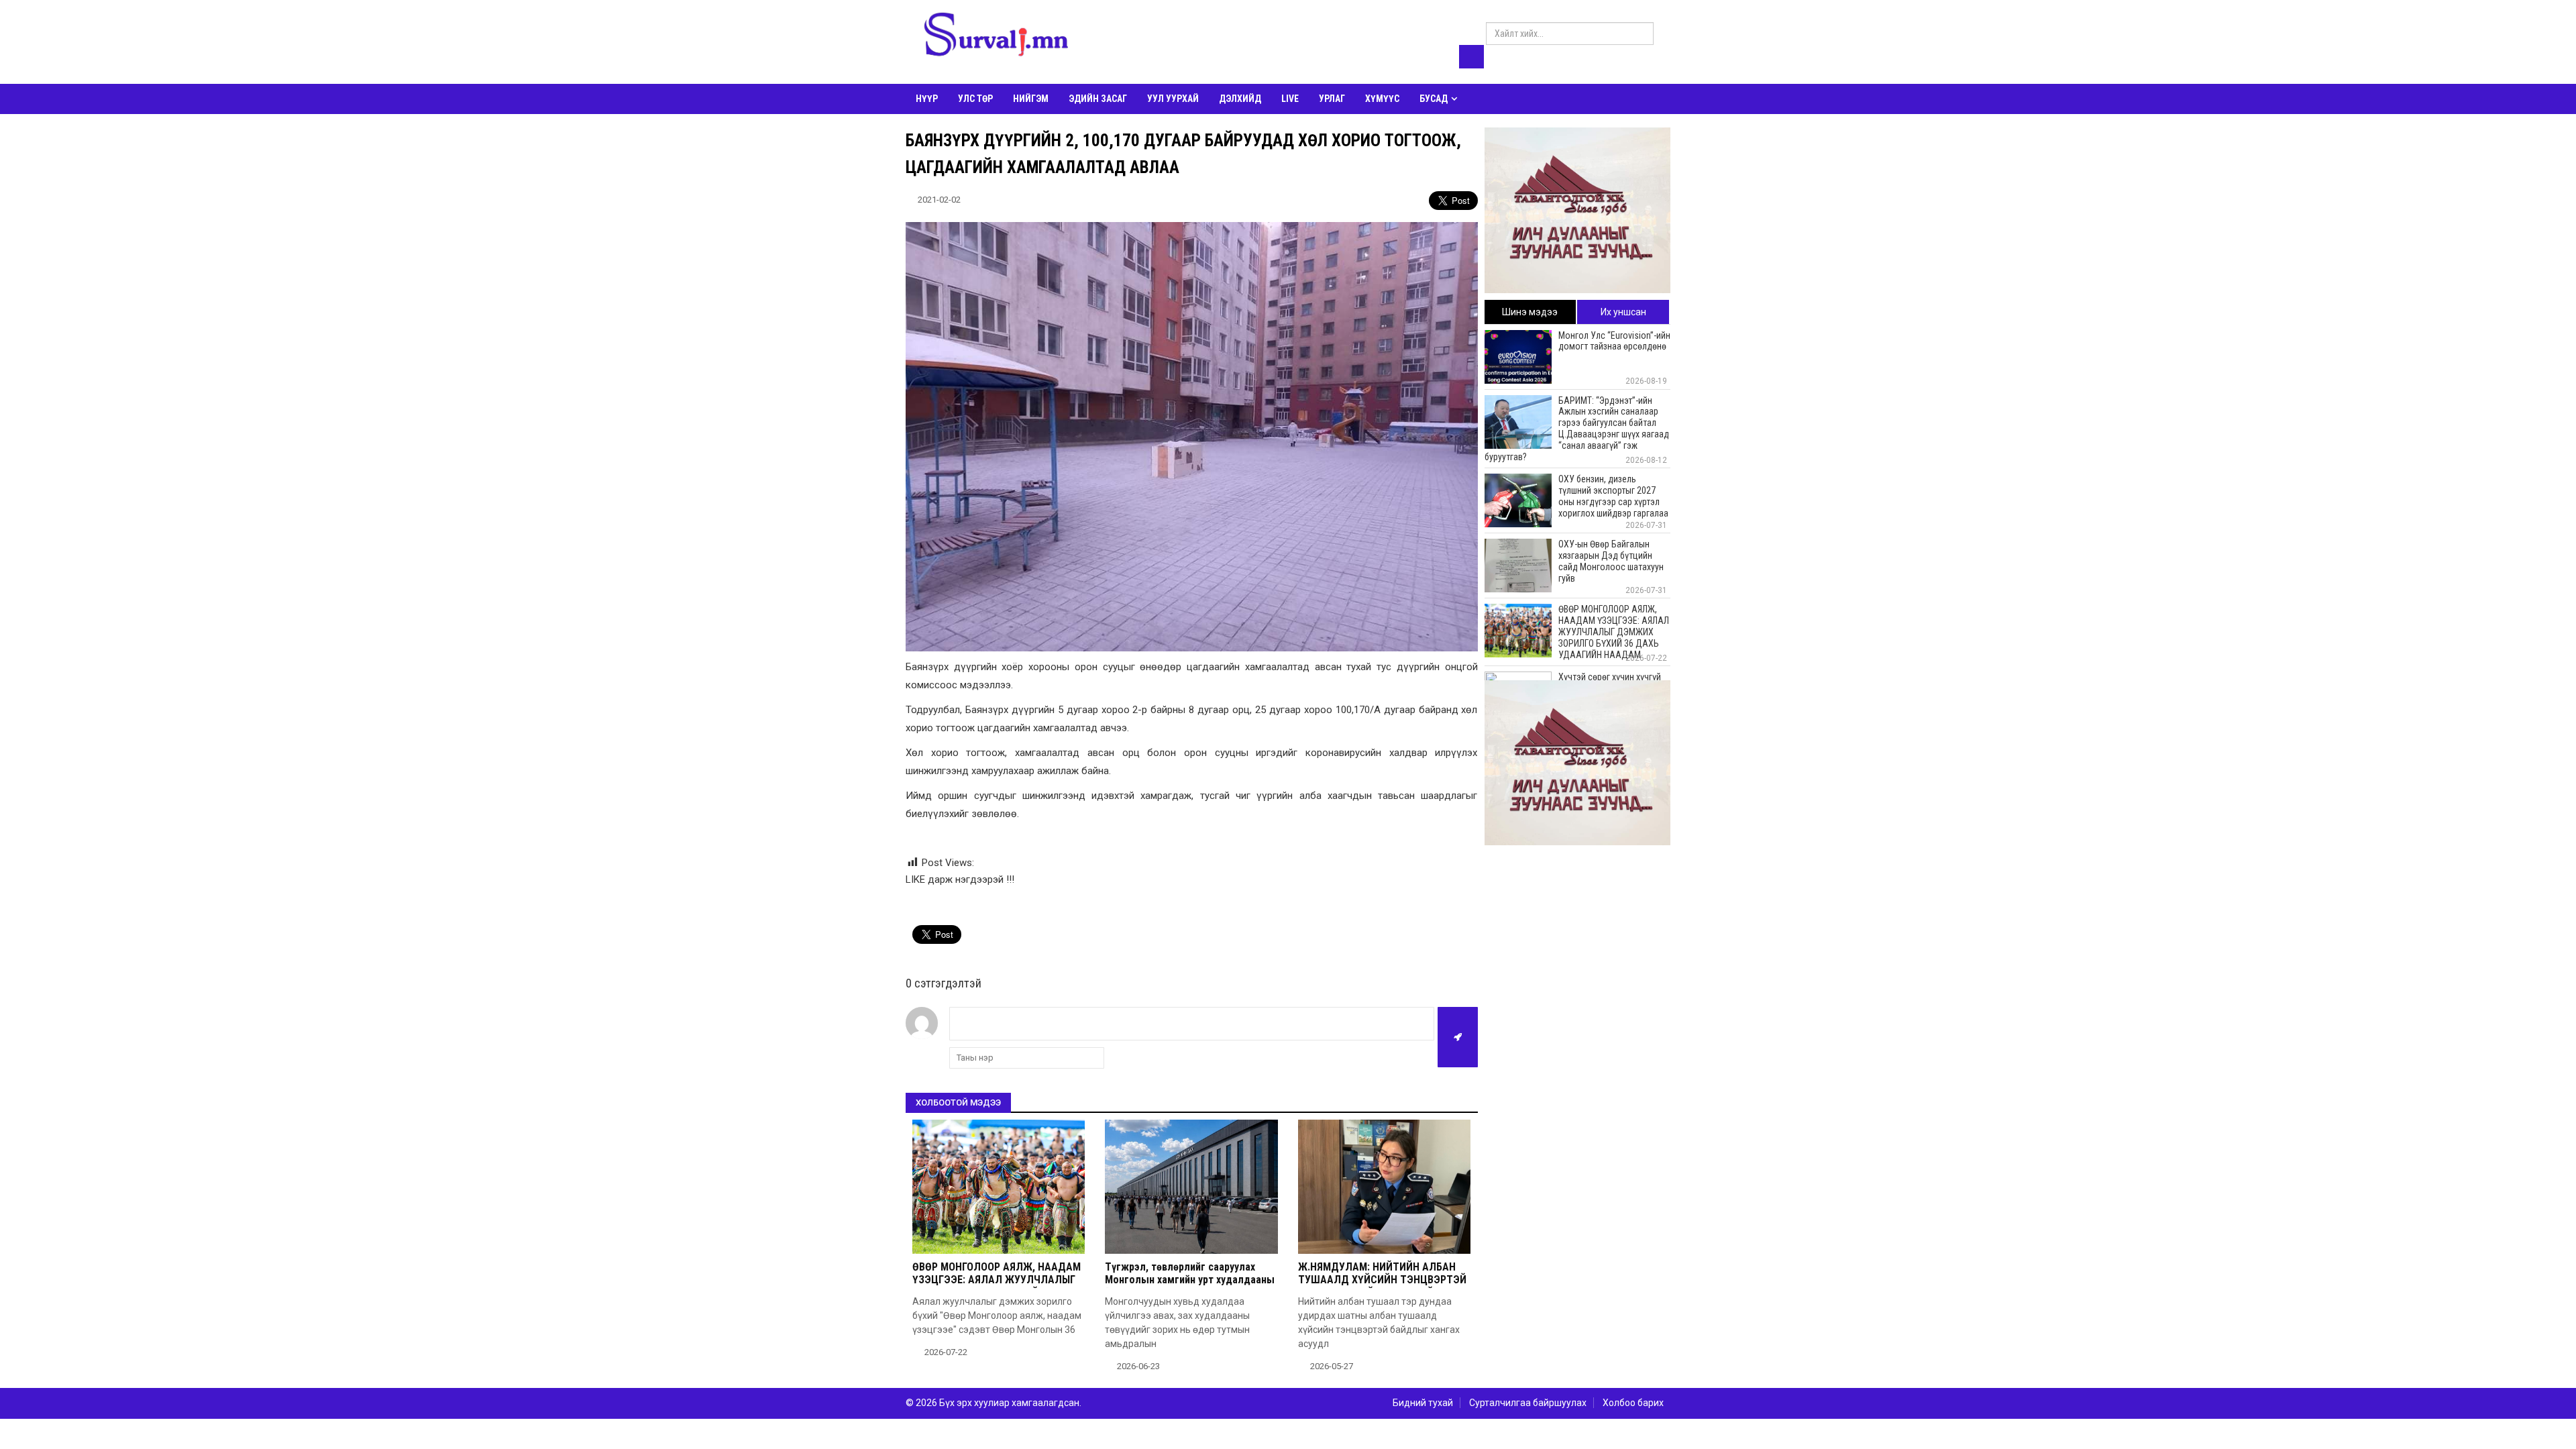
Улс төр (975, 99)
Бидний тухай (1423, 1403)
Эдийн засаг (1098, 99)
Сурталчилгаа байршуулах (1528, 1403)
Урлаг (1332, 99)
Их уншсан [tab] (1623, 312)
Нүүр (927, 99)
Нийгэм (1031, 99)
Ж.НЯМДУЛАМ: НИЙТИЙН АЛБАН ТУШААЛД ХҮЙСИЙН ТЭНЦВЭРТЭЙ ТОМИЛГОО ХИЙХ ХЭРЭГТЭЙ (1382, 1280)
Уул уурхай (1173, 99)
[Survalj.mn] (996, 37)
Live (1290, 99)
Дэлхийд (1240, 99)
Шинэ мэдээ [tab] (1530, 312)
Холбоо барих (1633, 1403)
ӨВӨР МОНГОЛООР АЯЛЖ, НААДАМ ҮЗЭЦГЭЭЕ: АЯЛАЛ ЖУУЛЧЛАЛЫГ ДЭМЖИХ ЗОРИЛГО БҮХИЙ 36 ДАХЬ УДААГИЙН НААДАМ (997, 1286)
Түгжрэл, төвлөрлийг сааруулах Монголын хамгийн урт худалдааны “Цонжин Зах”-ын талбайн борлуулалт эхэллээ (1190, 1286)
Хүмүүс (1382, 99)
